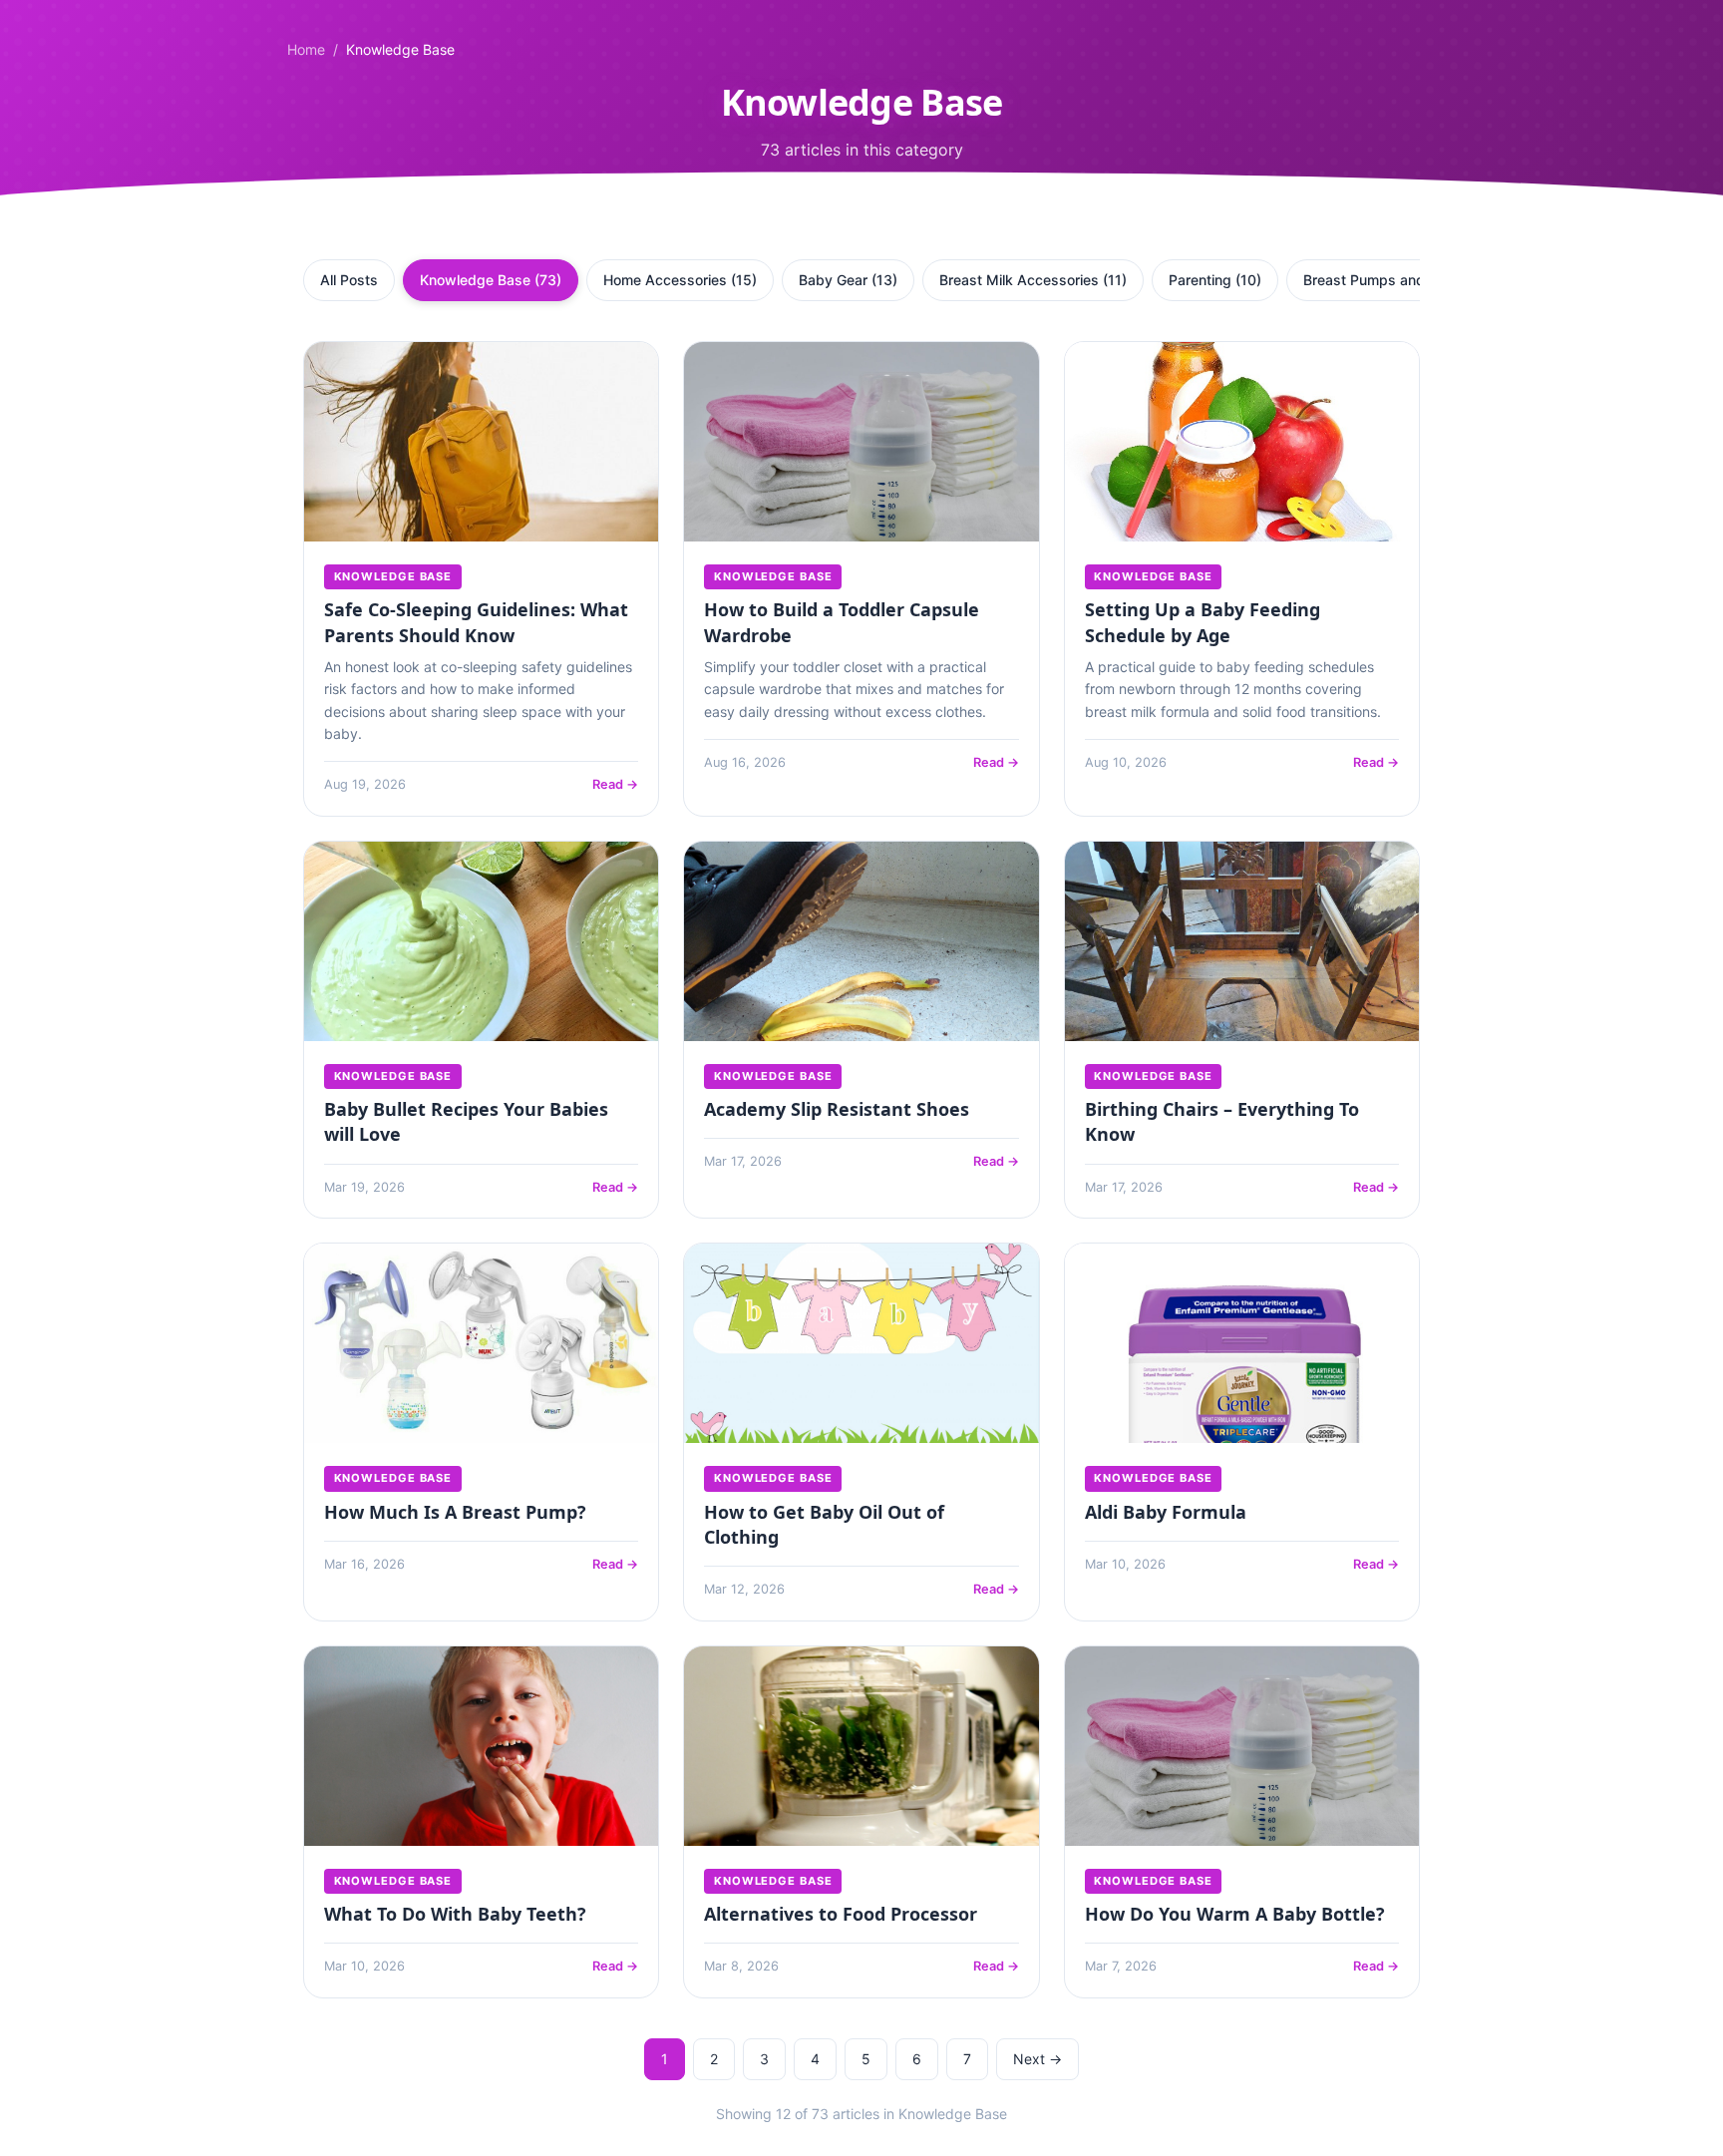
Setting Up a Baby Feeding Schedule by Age (1203, 622)
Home (306, 49)
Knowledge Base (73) (491, 280)
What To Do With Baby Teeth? (455, 1914)
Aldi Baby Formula (1166, 1512)
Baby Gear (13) (848, 280)
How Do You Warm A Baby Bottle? (1235, 1914)
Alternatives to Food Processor (841, 1914)
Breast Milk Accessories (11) (1033, 280)
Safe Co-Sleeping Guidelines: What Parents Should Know (476, 622)
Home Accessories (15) (680, 280)
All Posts (349, 280)
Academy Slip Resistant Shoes (837, 1109)
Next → (1037, 2059)
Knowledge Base (393, 576)
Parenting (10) (1215, 280)
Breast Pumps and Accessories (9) (1418, 280)
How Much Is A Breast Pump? (455, 1512)
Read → (615, 784)
